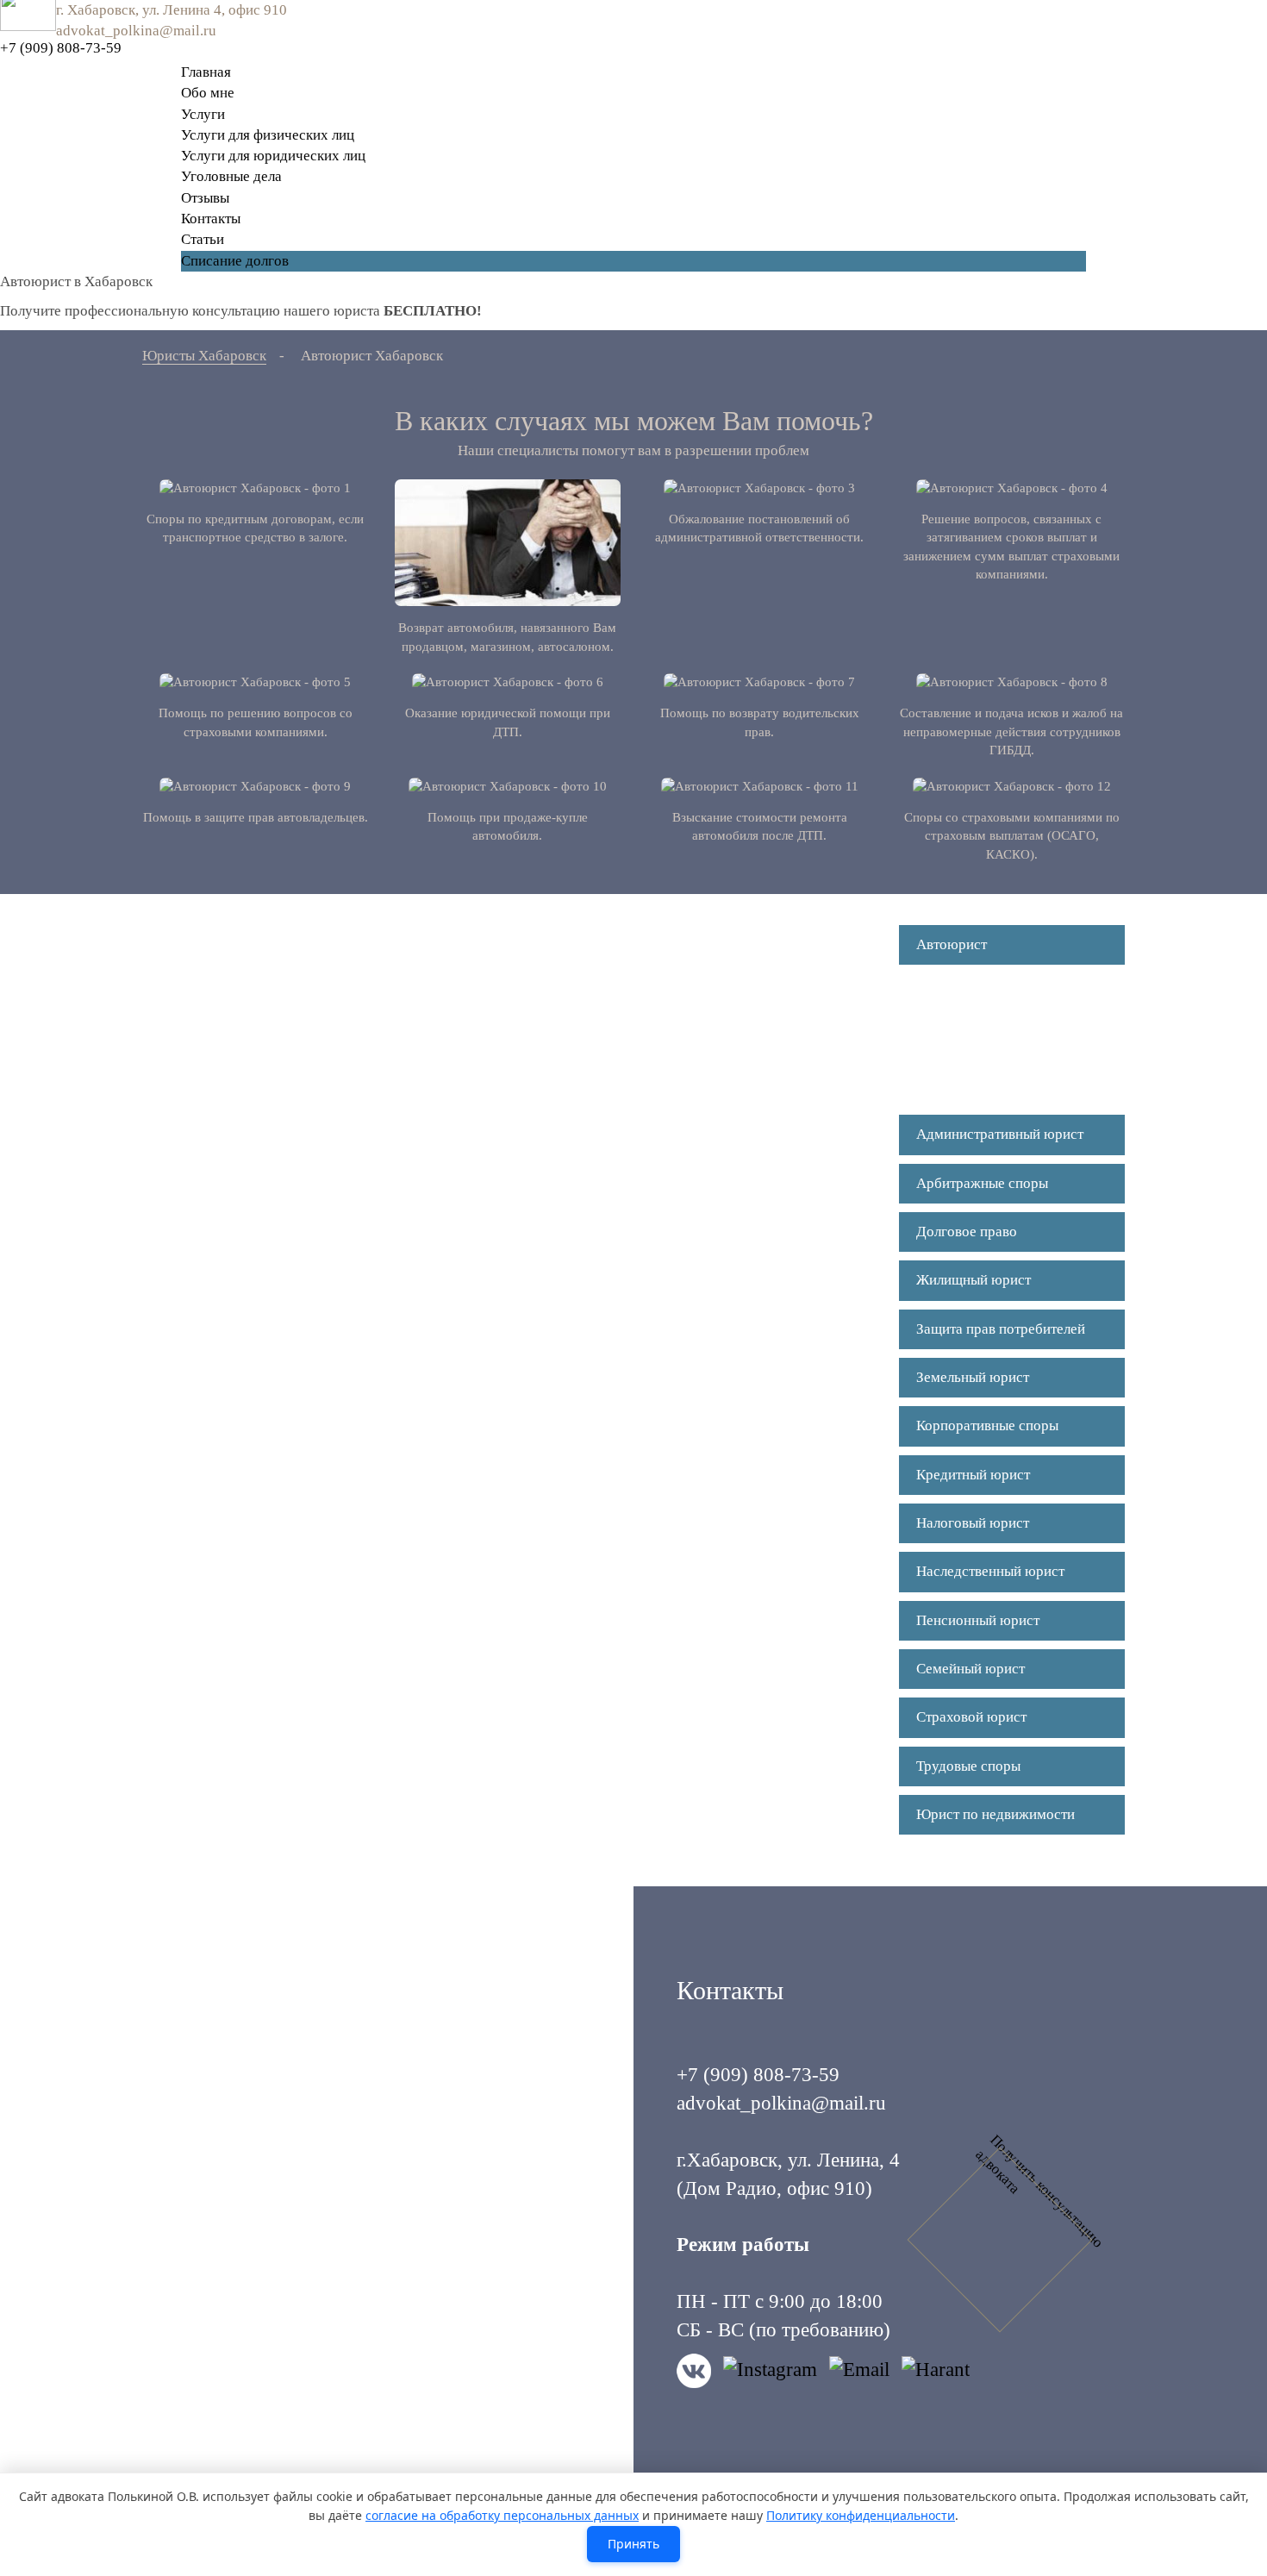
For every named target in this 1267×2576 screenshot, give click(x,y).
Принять (633, 2544)
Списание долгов (235, 261)
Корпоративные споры (987, 1426)
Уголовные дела (231, 176)
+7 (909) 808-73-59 (61, 48)
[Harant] (936, 2371)
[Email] (859, 2371)
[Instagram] (770, 2371)
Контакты (211, 219)
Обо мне (208, 93)
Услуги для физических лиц (268, 135)
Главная (206, 72)
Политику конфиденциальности (861, 2515)
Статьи (203, 239)
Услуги (203, 114)
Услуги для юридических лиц (273, 156)
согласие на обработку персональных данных (502, 2515)
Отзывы (205, 198)
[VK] (694, 2371)
